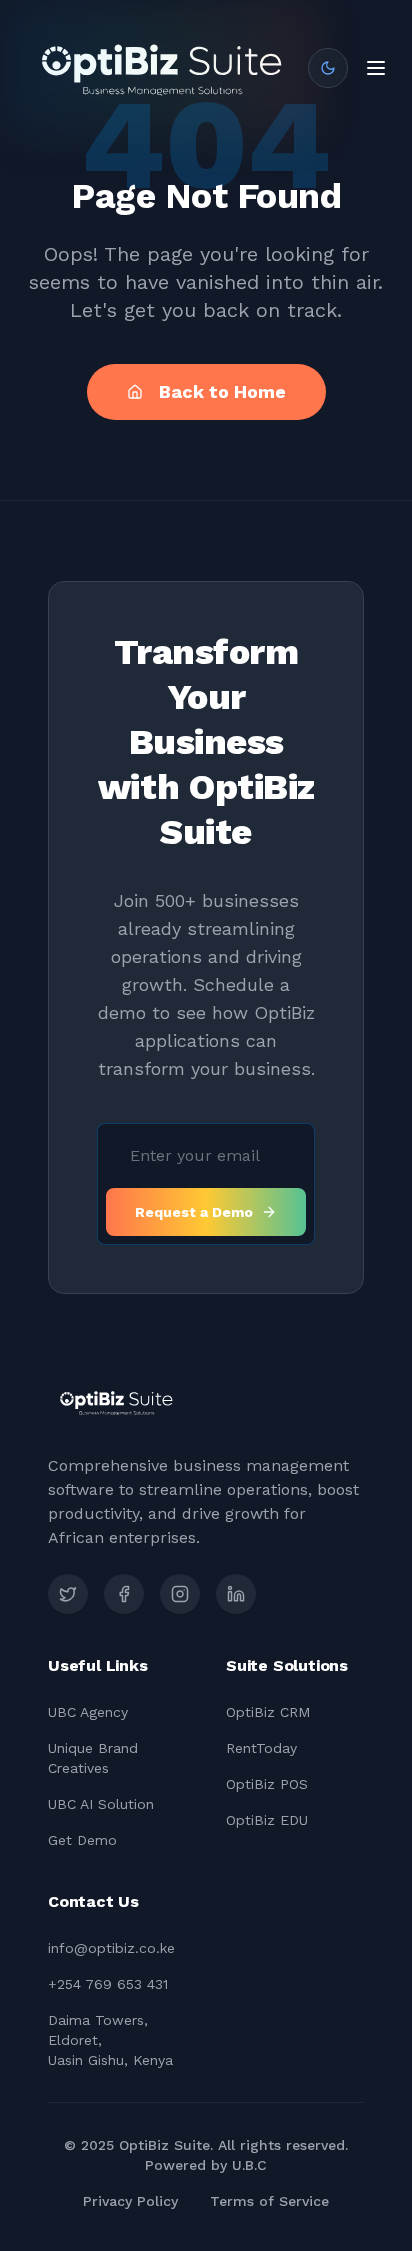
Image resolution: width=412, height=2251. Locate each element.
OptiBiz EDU (267, 1820)
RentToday (261, 1748)
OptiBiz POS (267, 1784)
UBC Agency (88, 1712)
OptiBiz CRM (268, 1712)
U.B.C (249, 2165)
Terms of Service (269, 2201)
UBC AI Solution (101, 1804)
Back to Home (222, 391)
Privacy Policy (130, 2201)
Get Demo (82, 1840)
